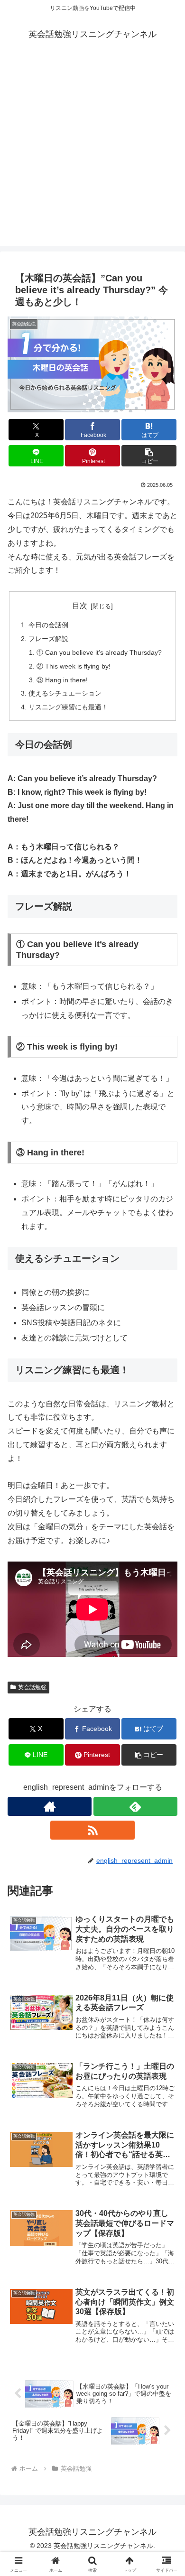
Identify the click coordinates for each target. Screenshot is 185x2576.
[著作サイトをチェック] (50, 1806)
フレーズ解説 (48, 639)
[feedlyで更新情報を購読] (135, 1806)
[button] (149, 456)
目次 (80, 606)
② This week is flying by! (74, 666)
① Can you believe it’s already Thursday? (99, 652)
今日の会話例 (48, 625)
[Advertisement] (92, 153)
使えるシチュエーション (65, 693)
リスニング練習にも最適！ (68, 707)
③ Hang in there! (62, 680)
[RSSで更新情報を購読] (92, 1830)
